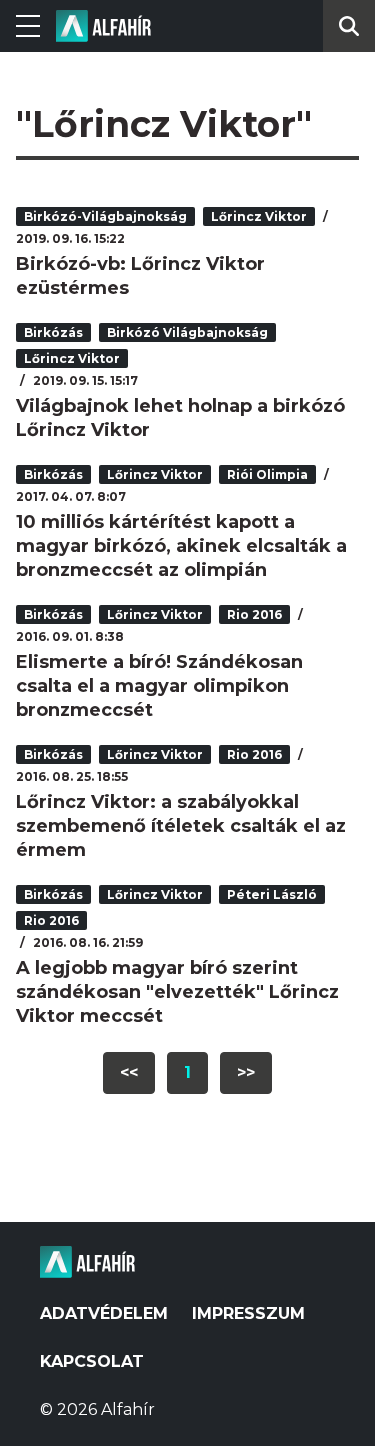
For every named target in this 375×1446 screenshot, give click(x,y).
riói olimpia (267, 474)
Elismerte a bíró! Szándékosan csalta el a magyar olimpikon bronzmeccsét (159, 686)
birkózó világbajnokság (187, 332)
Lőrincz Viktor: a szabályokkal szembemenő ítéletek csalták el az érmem (181, 826)
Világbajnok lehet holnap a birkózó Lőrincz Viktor (180, 418)
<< (129, 1072)
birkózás (53, 332)
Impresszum (248, 1313)
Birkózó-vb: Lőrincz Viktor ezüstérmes (140, 276)
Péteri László (272, 894)
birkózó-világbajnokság (105, 216)
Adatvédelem (104, 1313)
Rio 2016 (254, 614)
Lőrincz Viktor (259, 216)
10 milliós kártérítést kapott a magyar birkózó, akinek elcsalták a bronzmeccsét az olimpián (181, 546)
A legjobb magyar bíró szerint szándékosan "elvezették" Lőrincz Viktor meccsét (177, 992)
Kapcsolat (92, 1361)
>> (246, 1072)
